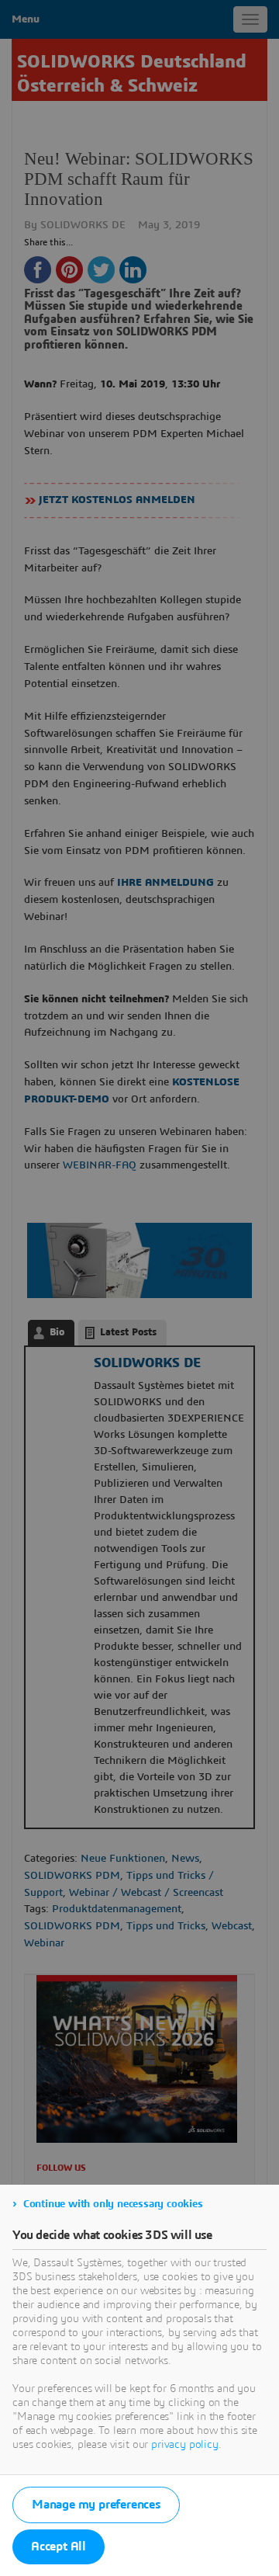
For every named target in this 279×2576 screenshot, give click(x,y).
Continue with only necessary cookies (113, 2204)
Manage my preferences (96, 2505)
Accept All (59, 2546)
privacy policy (185, 2445)
